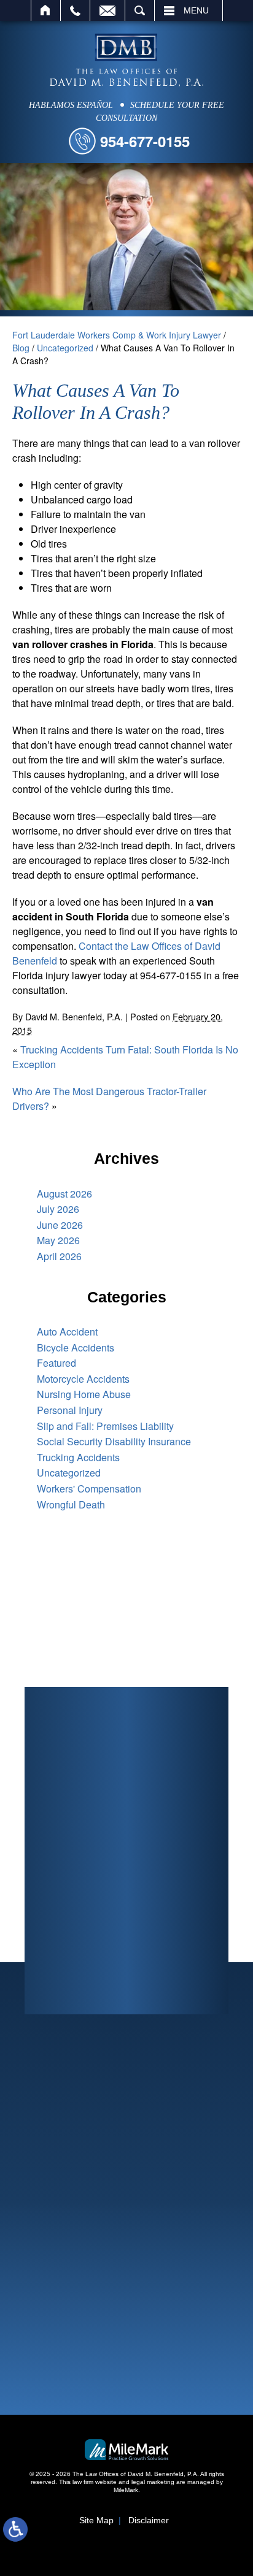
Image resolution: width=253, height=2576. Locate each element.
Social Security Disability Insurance (114, 1441)
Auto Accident (67, 1332)
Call (75, 10)
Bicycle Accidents (76, 1347)
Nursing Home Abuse (84, 1394)
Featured (56, 1363)
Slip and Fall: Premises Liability (105, 1426)
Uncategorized (65, 348)
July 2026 (58, 1209)
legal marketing (153, 2482)
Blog (21, 348)
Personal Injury (70, 1410)
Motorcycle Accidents (83, 1379)
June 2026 (60, 1225)
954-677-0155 (145, 141)
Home (46, 10)
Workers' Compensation (89, 1489)
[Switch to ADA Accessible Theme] (15, 2529)
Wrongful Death (71, 1504)
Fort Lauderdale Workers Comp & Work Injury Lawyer (117, 335)
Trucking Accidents (78, 1457)
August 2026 (64, 1194)
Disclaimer (149, 2520)
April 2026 (59, 1256)
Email (107, 10)
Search (140, 10)
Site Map (96, 2520)
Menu (196, 10)
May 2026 (58, 1240)
